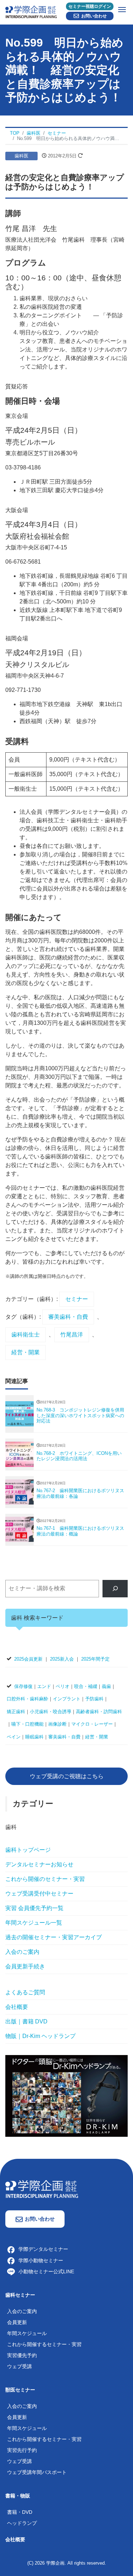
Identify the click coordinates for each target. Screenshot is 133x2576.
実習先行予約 (22, 2450)
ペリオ (63, 1686)
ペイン (14, 1737)
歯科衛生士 (26, 1335)
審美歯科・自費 (68, 1317)
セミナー (77, 1299)
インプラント (67, 1699)
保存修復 (23, 1686)
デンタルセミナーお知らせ (39, 1864)
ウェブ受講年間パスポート (37, 2472)
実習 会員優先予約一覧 (34, 1908)
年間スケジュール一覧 (34, 1923)
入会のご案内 (22, 1952)
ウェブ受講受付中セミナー (39, 1894)
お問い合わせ (94, 16)
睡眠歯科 (34, 1737)
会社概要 (17, 2007)
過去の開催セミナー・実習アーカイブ (54, 1937)
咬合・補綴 (86, 1686)
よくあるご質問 (25, 1992)
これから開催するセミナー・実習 (44, 2344)
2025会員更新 (28, 1659)
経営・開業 (26, 1352)
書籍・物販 (18, 2496)
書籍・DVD (20, 2512)
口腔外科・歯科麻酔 (27, 1699)
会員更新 (17, 2322)
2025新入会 (62, 1659)
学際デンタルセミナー (43, 2249)
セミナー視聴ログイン (90, 6)
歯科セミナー (20, 2295)
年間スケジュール (27, 2333)
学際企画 (55, 2563)
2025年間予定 (95, 1659)
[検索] (115, 1589)
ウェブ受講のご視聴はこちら (67, 1776)
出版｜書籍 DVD (26, 2021)
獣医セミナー (20, 2390)
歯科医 (21, 156)
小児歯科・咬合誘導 (51, 1712)
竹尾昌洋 (72, 1335)
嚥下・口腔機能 (27, 1724)
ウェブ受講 (20, 2366)
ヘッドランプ (22, 2523)
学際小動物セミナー (41, 2260)
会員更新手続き (25, 1966)
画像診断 (57, 1724)
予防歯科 (94, 1699)
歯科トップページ (28, 1850)
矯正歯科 (16, 1712)
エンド (44, 1686)
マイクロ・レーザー (92, 1724)
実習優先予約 (22, 2355)
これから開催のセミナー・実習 (45, 1879)
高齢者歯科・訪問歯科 (99, 1712)
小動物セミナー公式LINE (46, 2271)
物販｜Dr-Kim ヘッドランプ (40, 2036)
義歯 (106, 1686)
